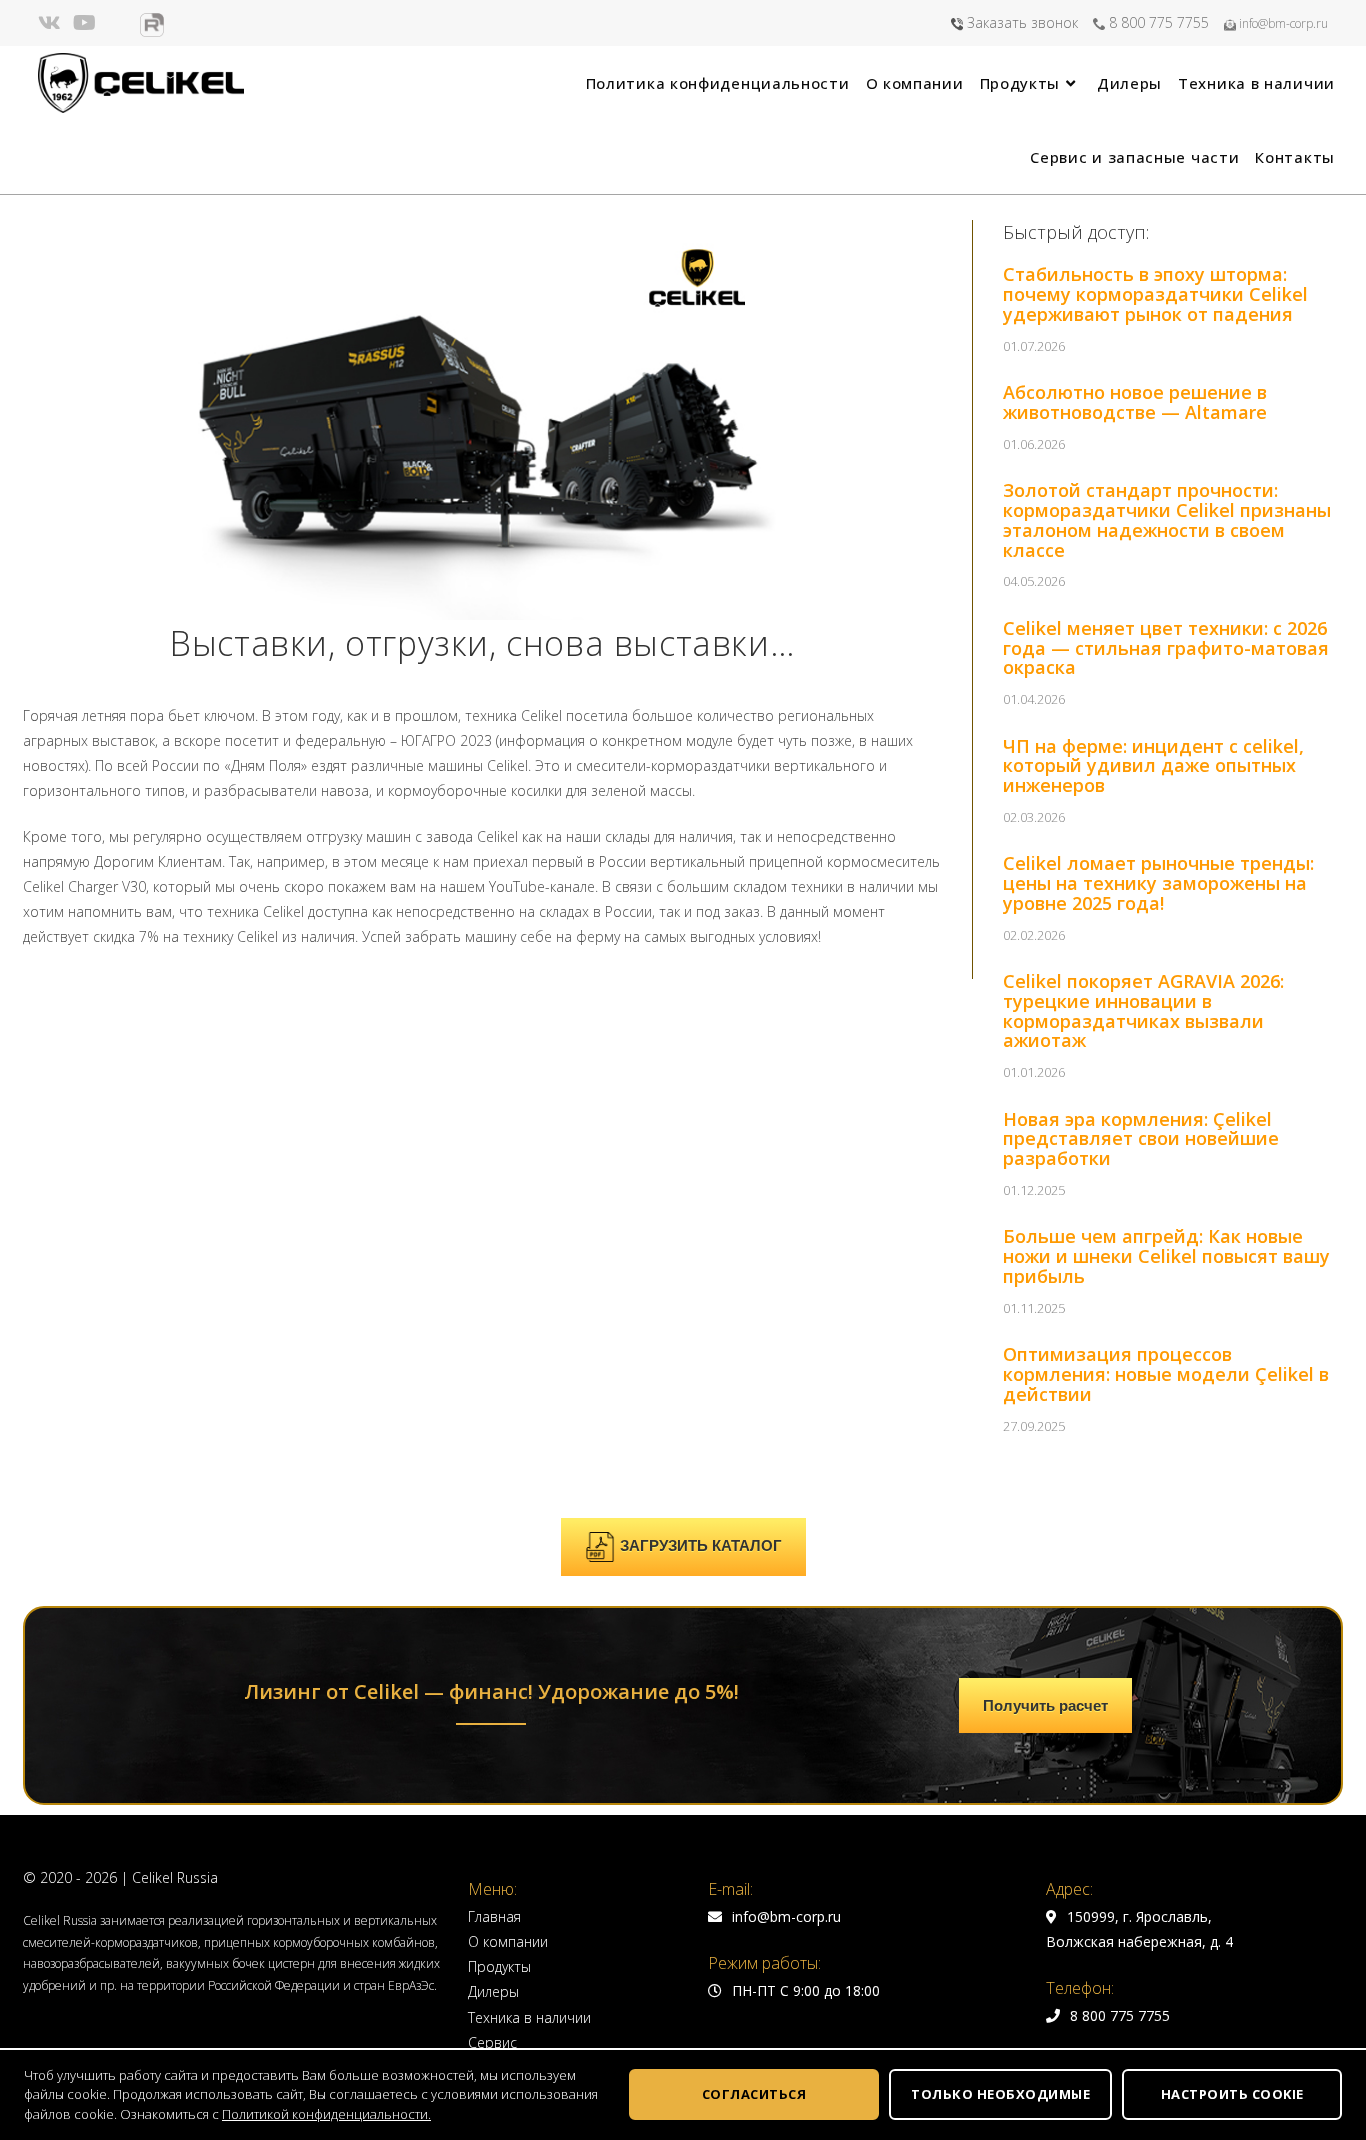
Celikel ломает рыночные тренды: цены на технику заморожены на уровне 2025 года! (1158, 883)
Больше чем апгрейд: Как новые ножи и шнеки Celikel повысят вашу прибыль (1166, 1256)
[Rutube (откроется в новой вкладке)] (152, 25)
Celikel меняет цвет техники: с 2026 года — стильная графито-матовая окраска (1166, 648)
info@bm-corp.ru (1282, 23)
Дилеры (493, 1991)
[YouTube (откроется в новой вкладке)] (84, 23)
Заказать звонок (1020, 22)
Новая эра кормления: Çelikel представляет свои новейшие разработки (1141, 1139)
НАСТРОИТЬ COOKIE (1232, 2094)
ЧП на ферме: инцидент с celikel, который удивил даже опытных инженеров (1153, 766)
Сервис (492, 2042)
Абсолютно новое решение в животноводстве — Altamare (1135, 402)
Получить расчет (1045, 1705)
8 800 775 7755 (1157, 22)
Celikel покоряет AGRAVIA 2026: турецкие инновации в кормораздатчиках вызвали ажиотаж (1143, 1010)
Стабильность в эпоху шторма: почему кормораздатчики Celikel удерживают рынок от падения (1155, 294)
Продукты (499, 1966)
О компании (508, 1941)
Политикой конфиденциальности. (326, 2114)
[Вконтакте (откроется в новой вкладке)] (52, 23)
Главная (494, 1916)
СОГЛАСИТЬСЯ (754, 2094)
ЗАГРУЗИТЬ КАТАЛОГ (701, 1545)
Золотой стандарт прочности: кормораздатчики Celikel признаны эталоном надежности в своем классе (1167, 519)
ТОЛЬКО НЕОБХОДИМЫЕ (1000, 2094)
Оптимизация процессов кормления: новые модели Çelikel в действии (1166, 1374)
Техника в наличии (529, 2017)
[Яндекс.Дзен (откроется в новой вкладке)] (118, 23)
